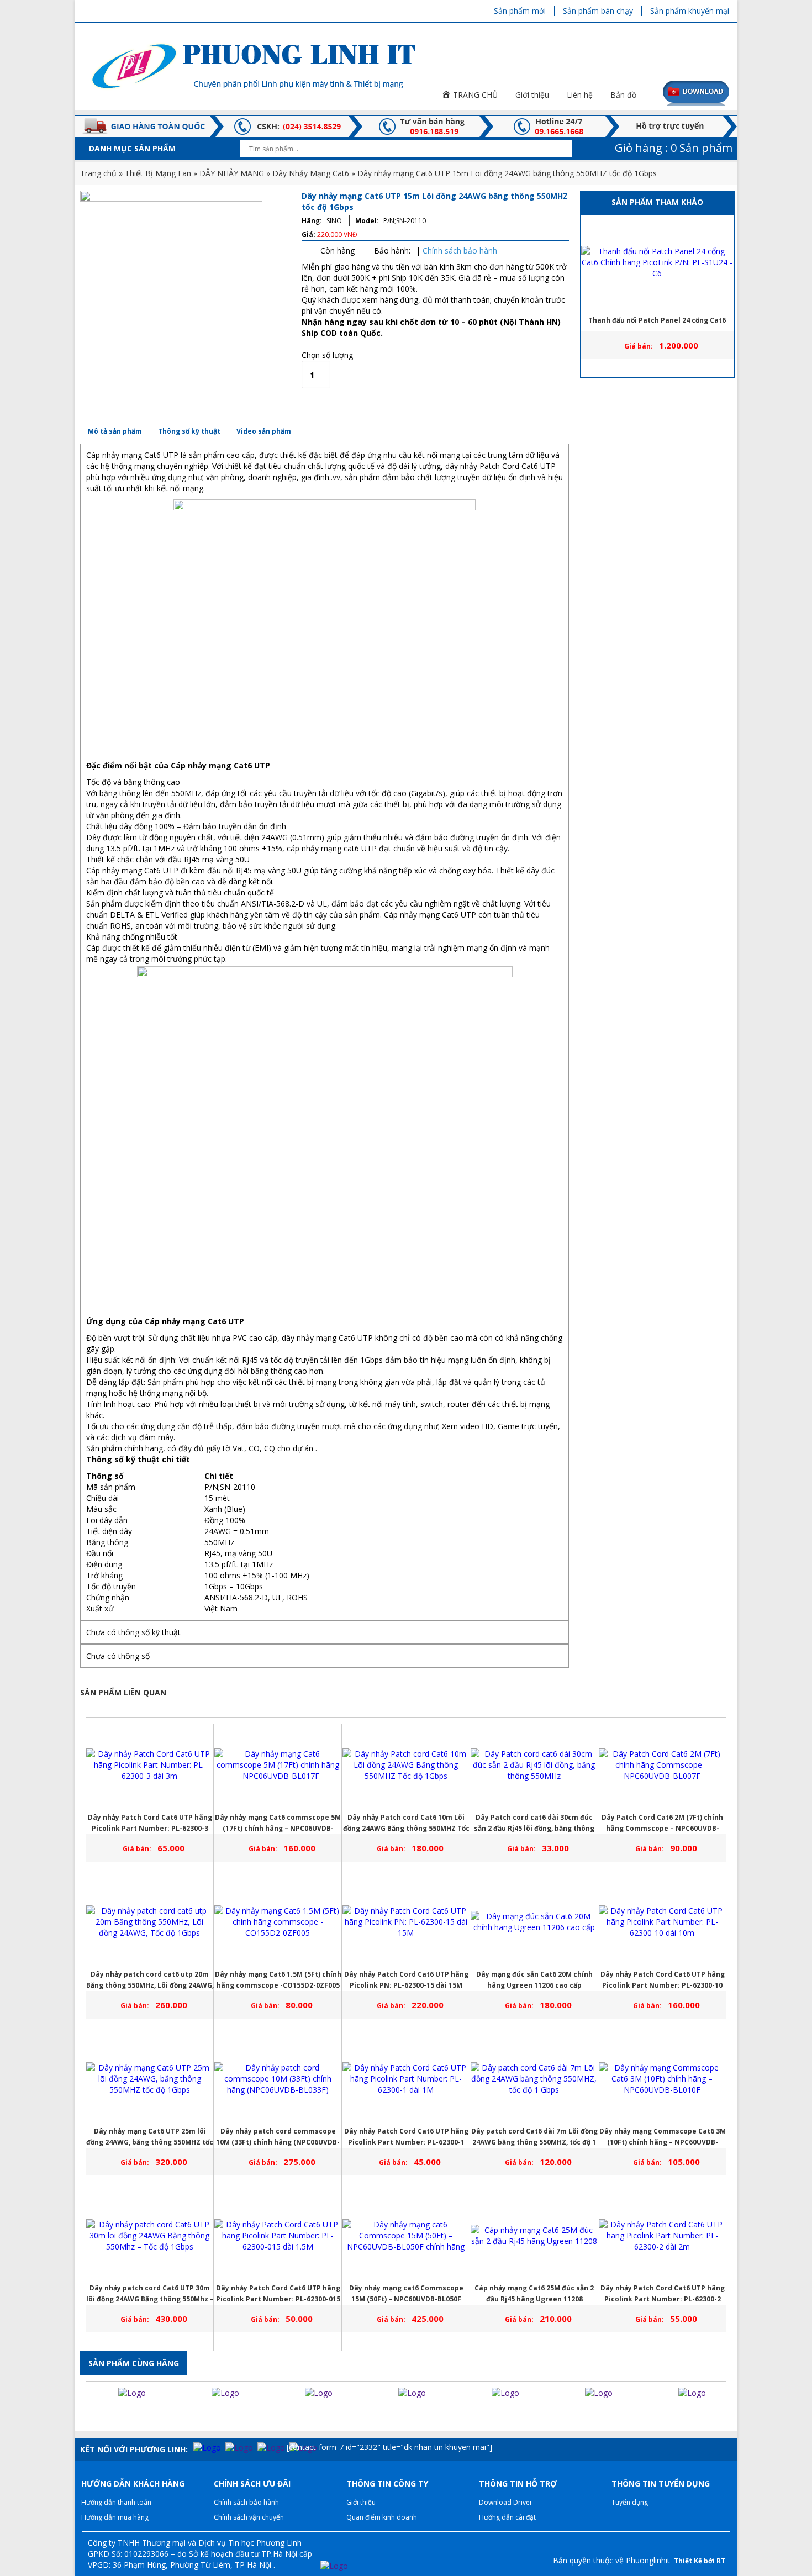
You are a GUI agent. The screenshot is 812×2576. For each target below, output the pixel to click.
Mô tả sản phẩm (115, 431)
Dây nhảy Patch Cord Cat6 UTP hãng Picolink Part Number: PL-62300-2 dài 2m (663, 2294)
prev (85, 2415)
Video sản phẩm (264, 431)
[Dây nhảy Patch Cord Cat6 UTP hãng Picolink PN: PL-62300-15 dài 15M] (406, 1922)
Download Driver (506, 2502)
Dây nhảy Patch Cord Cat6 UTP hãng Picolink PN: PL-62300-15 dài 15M (406, 1980)
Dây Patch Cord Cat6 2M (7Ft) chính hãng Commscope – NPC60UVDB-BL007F (662, 1823)
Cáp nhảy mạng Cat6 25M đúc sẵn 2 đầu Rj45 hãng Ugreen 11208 (534, 2293)
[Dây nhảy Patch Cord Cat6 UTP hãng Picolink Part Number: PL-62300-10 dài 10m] (662, 1922)
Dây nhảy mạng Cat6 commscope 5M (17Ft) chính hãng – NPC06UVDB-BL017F (278, 1823)
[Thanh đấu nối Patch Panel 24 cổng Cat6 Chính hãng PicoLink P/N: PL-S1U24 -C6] (657, 262)
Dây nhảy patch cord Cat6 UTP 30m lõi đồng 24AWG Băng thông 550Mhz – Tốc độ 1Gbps (150, 2294)
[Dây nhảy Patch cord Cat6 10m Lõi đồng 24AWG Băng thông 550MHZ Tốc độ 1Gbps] (406, 1765)
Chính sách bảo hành (460, 251)
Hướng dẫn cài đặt (507, 2517)
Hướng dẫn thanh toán (116, 2502)
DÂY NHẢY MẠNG (232, 173)
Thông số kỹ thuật (189, 431)
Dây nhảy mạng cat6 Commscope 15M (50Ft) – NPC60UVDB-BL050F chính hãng (406, 2294)
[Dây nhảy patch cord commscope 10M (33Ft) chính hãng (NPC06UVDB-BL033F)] (278, 2079)
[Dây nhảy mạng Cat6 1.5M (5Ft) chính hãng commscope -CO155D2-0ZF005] (278, 1922)
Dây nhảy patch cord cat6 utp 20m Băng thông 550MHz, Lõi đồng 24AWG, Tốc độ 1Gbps (150, 1980)
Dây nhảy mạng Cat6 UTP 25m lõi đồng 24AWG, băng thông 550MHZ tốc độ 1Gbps (150, 2137)
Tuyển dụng (630, 2502)
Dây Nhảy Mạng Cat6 (311, 173)
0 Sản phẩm (672, 148)
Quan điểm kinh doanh (382, 2517)
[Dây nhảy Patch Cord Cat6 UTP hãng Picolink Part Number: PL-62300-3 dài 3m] (150, 1765)
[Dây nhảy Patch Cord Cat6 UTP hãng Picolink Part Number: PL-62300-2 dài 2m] (662, 2236)
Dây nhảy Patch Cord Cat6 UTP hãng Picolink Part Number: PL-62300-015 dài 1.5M (278, 2294)
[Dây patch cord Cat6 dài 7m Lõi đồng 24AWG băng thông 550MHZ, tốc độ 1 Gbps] (534, 2079)
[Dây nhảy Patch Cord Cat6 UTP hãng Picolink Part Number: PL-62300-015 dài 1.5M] (278, 2236)
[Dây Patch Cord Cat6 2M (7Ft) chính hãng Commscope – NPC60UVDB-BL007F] (662, 1765)
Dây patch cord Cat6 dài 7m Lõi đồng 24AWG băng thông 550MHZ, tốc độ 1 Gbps (534, 2137)
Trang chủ (98, 173)
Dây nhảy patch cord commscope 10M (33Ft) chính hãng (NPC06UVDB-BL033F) (278, 2137)
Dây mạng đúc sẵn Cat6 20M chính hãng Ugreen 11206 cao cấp (534, 1980)
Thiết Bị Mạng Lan (158, 173)
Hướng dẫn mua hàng (115, 2517)
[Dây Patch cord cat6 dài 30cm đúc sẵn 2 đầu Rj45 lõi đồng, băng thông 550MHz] (534, 1765)
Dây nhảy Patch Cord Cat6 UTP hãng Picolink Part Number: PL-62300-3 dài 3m (150, 1823)
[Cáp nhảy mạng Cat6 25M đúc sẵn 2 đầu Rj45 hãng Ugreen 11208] (534, 2236)
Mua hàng (396, 375)
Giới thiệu (361, 2502)
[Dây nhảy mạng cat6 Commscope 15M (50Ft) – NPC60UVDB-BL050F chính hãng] (406, 2236)
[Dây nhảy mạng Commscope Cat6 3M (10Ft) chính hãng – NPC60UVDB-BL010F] (662, 2079)
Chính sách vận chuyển (249, 2517)
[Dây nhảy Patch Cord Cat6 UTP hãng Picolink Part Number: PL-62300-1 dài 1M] (406, 2079)
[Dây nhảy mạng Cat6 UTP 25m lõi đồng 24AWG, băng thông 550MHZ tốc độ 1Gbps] (150, 2079)
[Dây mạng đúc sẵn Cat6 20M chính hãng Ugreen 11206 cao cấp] (534, 1922)
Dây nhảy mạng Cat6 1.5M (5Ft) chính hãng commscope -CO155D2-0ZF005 (278, 1980)
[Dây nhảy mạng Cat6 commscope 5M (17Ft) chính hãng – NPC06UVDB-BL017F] (278, 1765)
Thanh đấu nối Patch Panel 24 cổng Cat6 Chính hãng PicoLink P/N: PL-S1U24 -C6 (657, 323)
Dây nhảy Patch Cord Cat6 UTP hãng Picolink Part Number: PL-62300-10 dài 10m (663, 1980)
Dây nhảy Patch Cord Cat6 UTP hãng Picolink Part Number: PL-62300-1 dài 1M (406, 2137)
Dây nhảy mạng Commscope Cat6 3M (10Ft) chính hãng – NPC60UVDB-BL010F (663, 2137)
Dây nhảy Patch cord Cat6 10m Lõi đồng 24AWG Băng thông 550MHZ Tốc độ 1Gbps (406, 1823)
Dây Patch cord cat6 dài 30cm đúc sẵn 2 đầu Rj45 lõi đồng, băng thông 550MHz (534, 1823)
